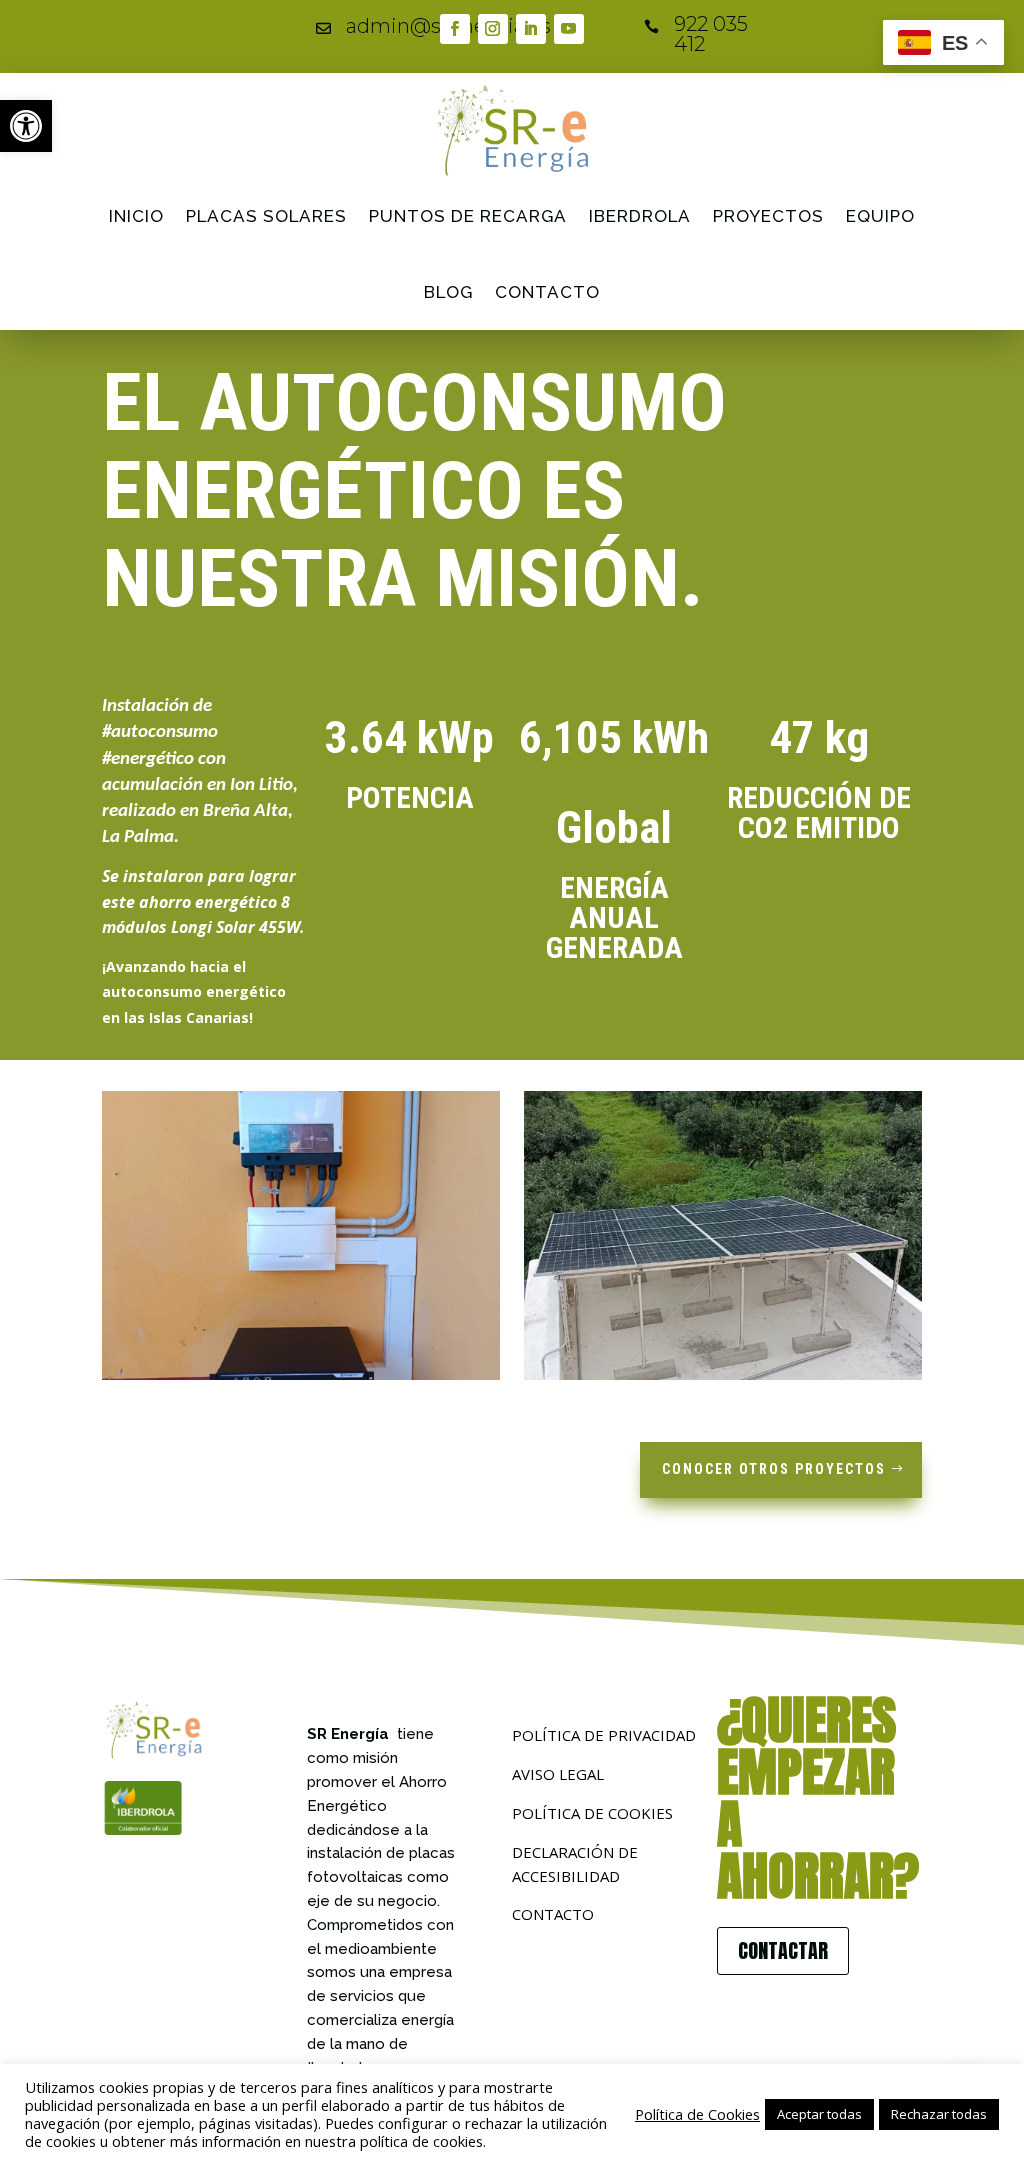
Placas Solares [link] (266, 216)
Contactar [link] (783, 1950)
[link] (26, 126)
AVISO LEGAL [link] (558, 1774)
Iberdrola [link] (640, 216)
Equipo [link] (880, 216)
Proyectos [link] (768, 216)
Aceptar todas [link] (819, 2114)
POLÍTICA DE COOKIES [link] (592, 1813)
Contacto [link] (547, 292)
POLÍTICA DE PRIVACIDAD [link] (604, 1735)
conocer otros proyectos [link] (774, 1469)
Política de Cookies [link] (697, 2114)
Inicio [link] (136, 216)
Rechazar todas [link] (939, 2114)
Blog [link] (448, 292)
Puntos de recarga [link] (468, 216)
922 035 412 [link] (711, 34)
